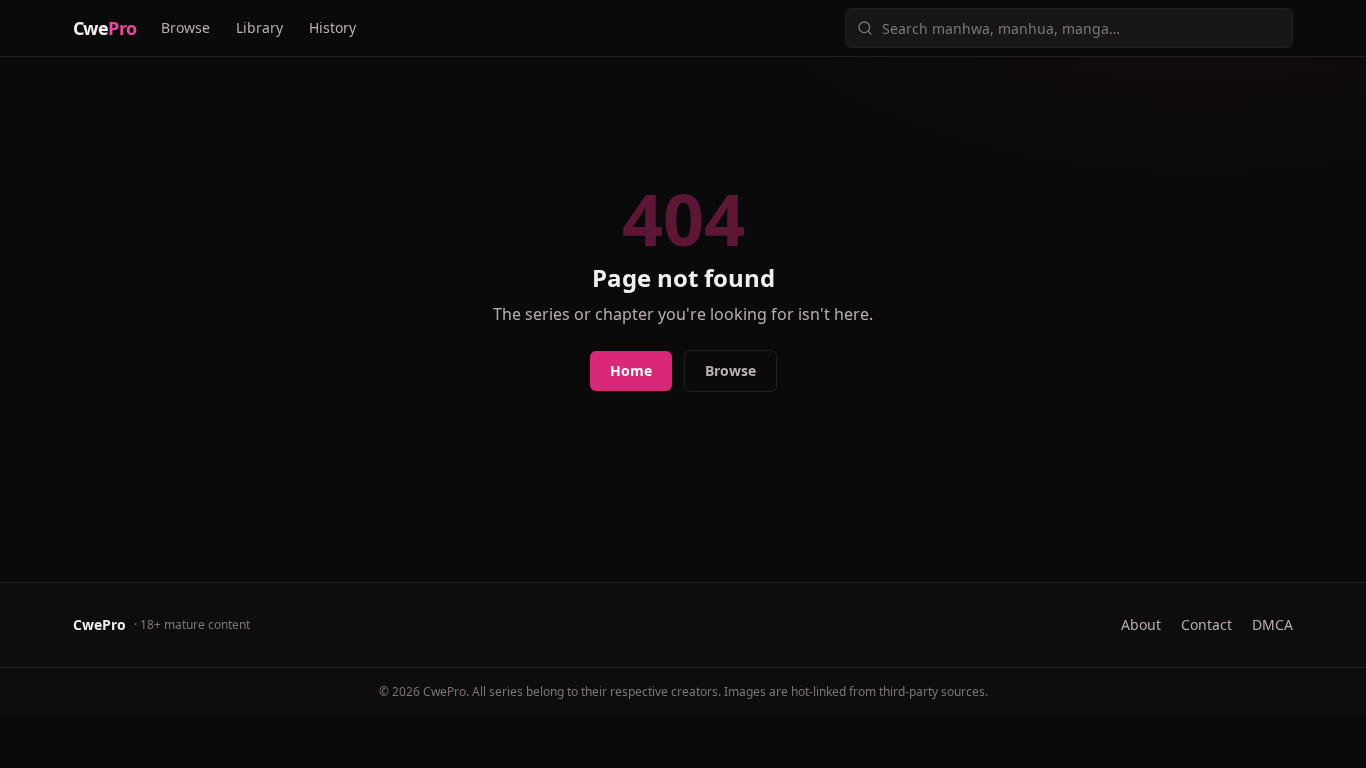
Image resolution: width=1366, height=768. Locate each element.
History (332, 27)
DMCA (1272, 624)
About (1141, 624)
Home (631, 370)
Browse (185, 27)
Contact (1206, 624)
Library (259, 27)
